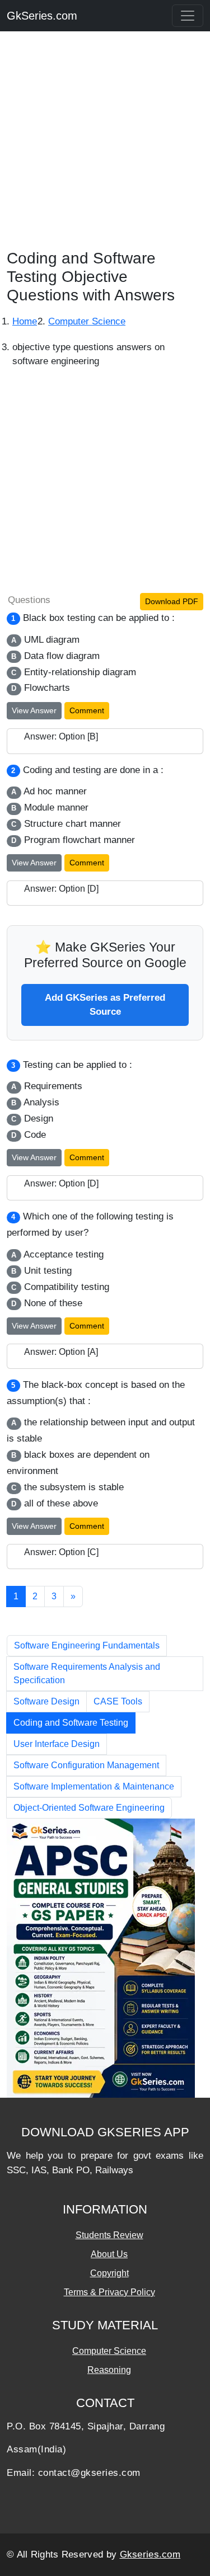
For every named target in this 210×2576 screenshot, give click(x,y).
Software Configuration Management (86, 1765)
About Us (109, 2254)
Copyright (109, 2273)
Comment (87, 710)
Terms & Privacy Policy (109, 2292)
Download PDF (172, 601)
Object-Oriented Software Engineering (89, 1808)
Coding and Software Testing (71, 1723)
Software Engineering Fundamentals (87, 1645)
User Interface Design (57, 1744)
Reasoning (109, 2370)
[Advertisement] (105, 144)
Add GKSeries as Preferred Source (105, 1005)
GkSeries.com (42, 16)
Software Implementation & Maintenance (94, 1786)
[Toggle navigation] (188, 16)
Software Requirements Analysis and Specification (87, 1673)
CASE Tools (118, 1701)
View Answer (34, 710)
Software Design (46, 1701)
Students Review (109, 2235)
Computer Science (109, 2351)
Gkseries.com (150, 2554)
